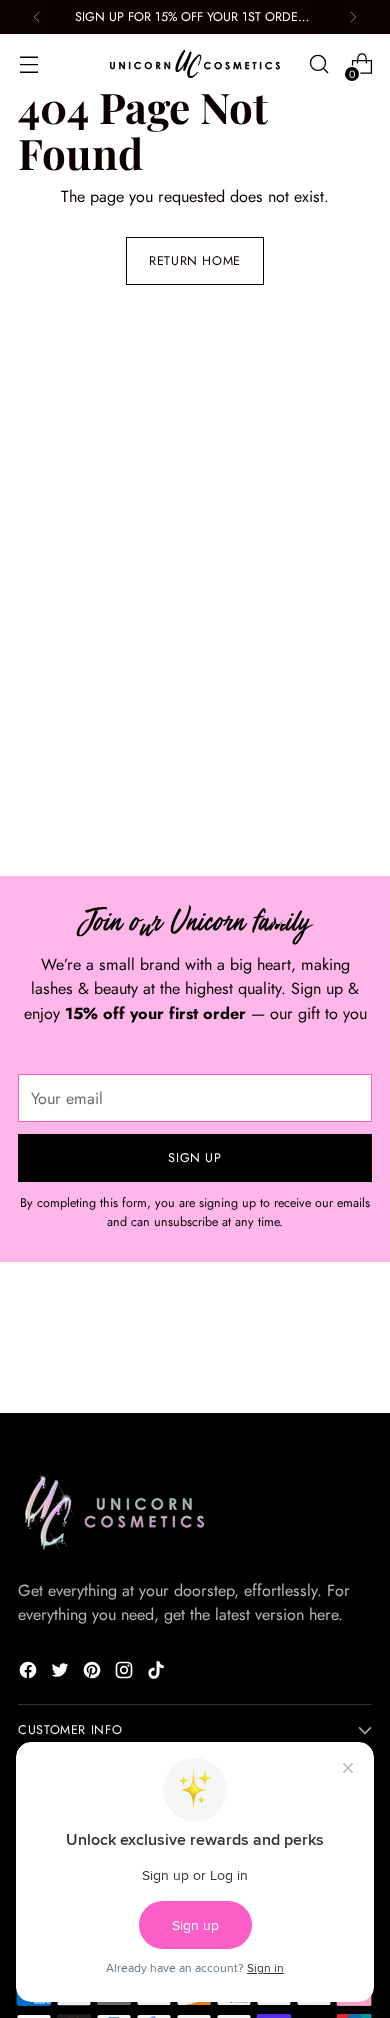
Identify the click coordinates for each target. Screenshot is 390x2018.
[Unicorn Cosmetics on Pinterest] (94, 1673)
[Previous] (37, 17)
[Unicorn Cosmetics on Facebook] (30, 1673)
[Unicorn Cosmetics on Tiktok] (158, 1673)
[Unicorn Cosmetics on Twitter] (62, 1673)
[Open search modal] (318, 64)
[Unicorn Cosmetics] (195, 64)
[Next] (353, 17)
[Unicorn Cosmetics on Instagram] (126, 1673)
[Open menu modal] (28, 64)
